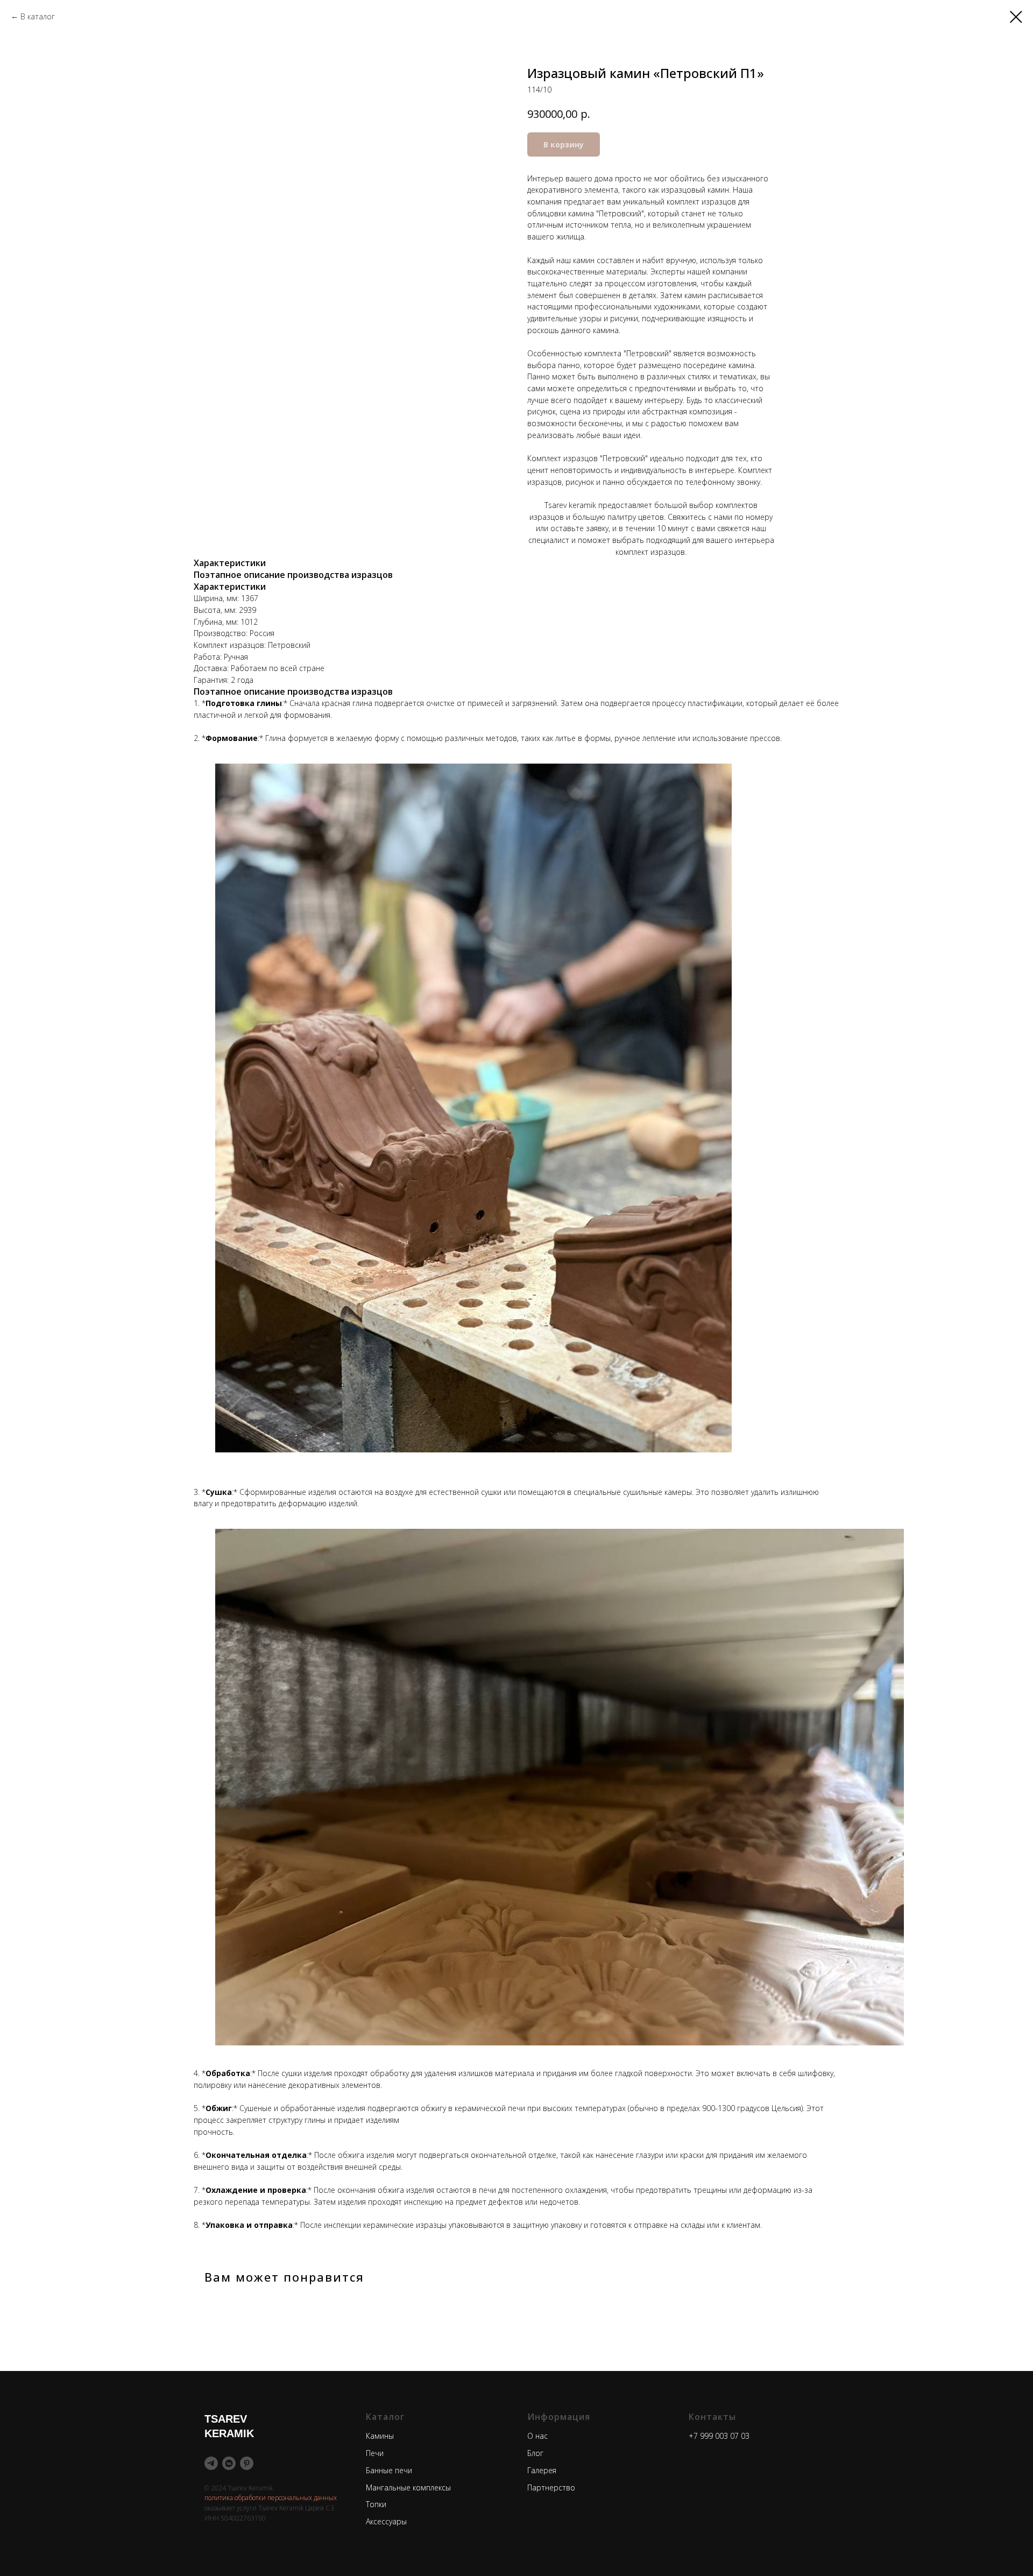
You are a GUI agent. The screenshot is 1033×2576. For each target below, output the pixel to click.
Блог (535, 2453)
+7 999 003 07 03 (719, 2436)
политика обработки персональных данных (271, 2498)
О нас (537, 2436)
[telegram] (211, 2463)
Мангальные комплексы (408, 2487)
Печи (375, 2453)
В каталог (38, 16)
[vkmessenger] (229, 2463)
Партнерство (551, 2487)
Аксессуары (386, 2521)
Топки (376, 2504)
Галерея (542, 2470)
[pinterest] (247, 2463)
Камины (380, 2436)
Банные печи (389, 2470)
